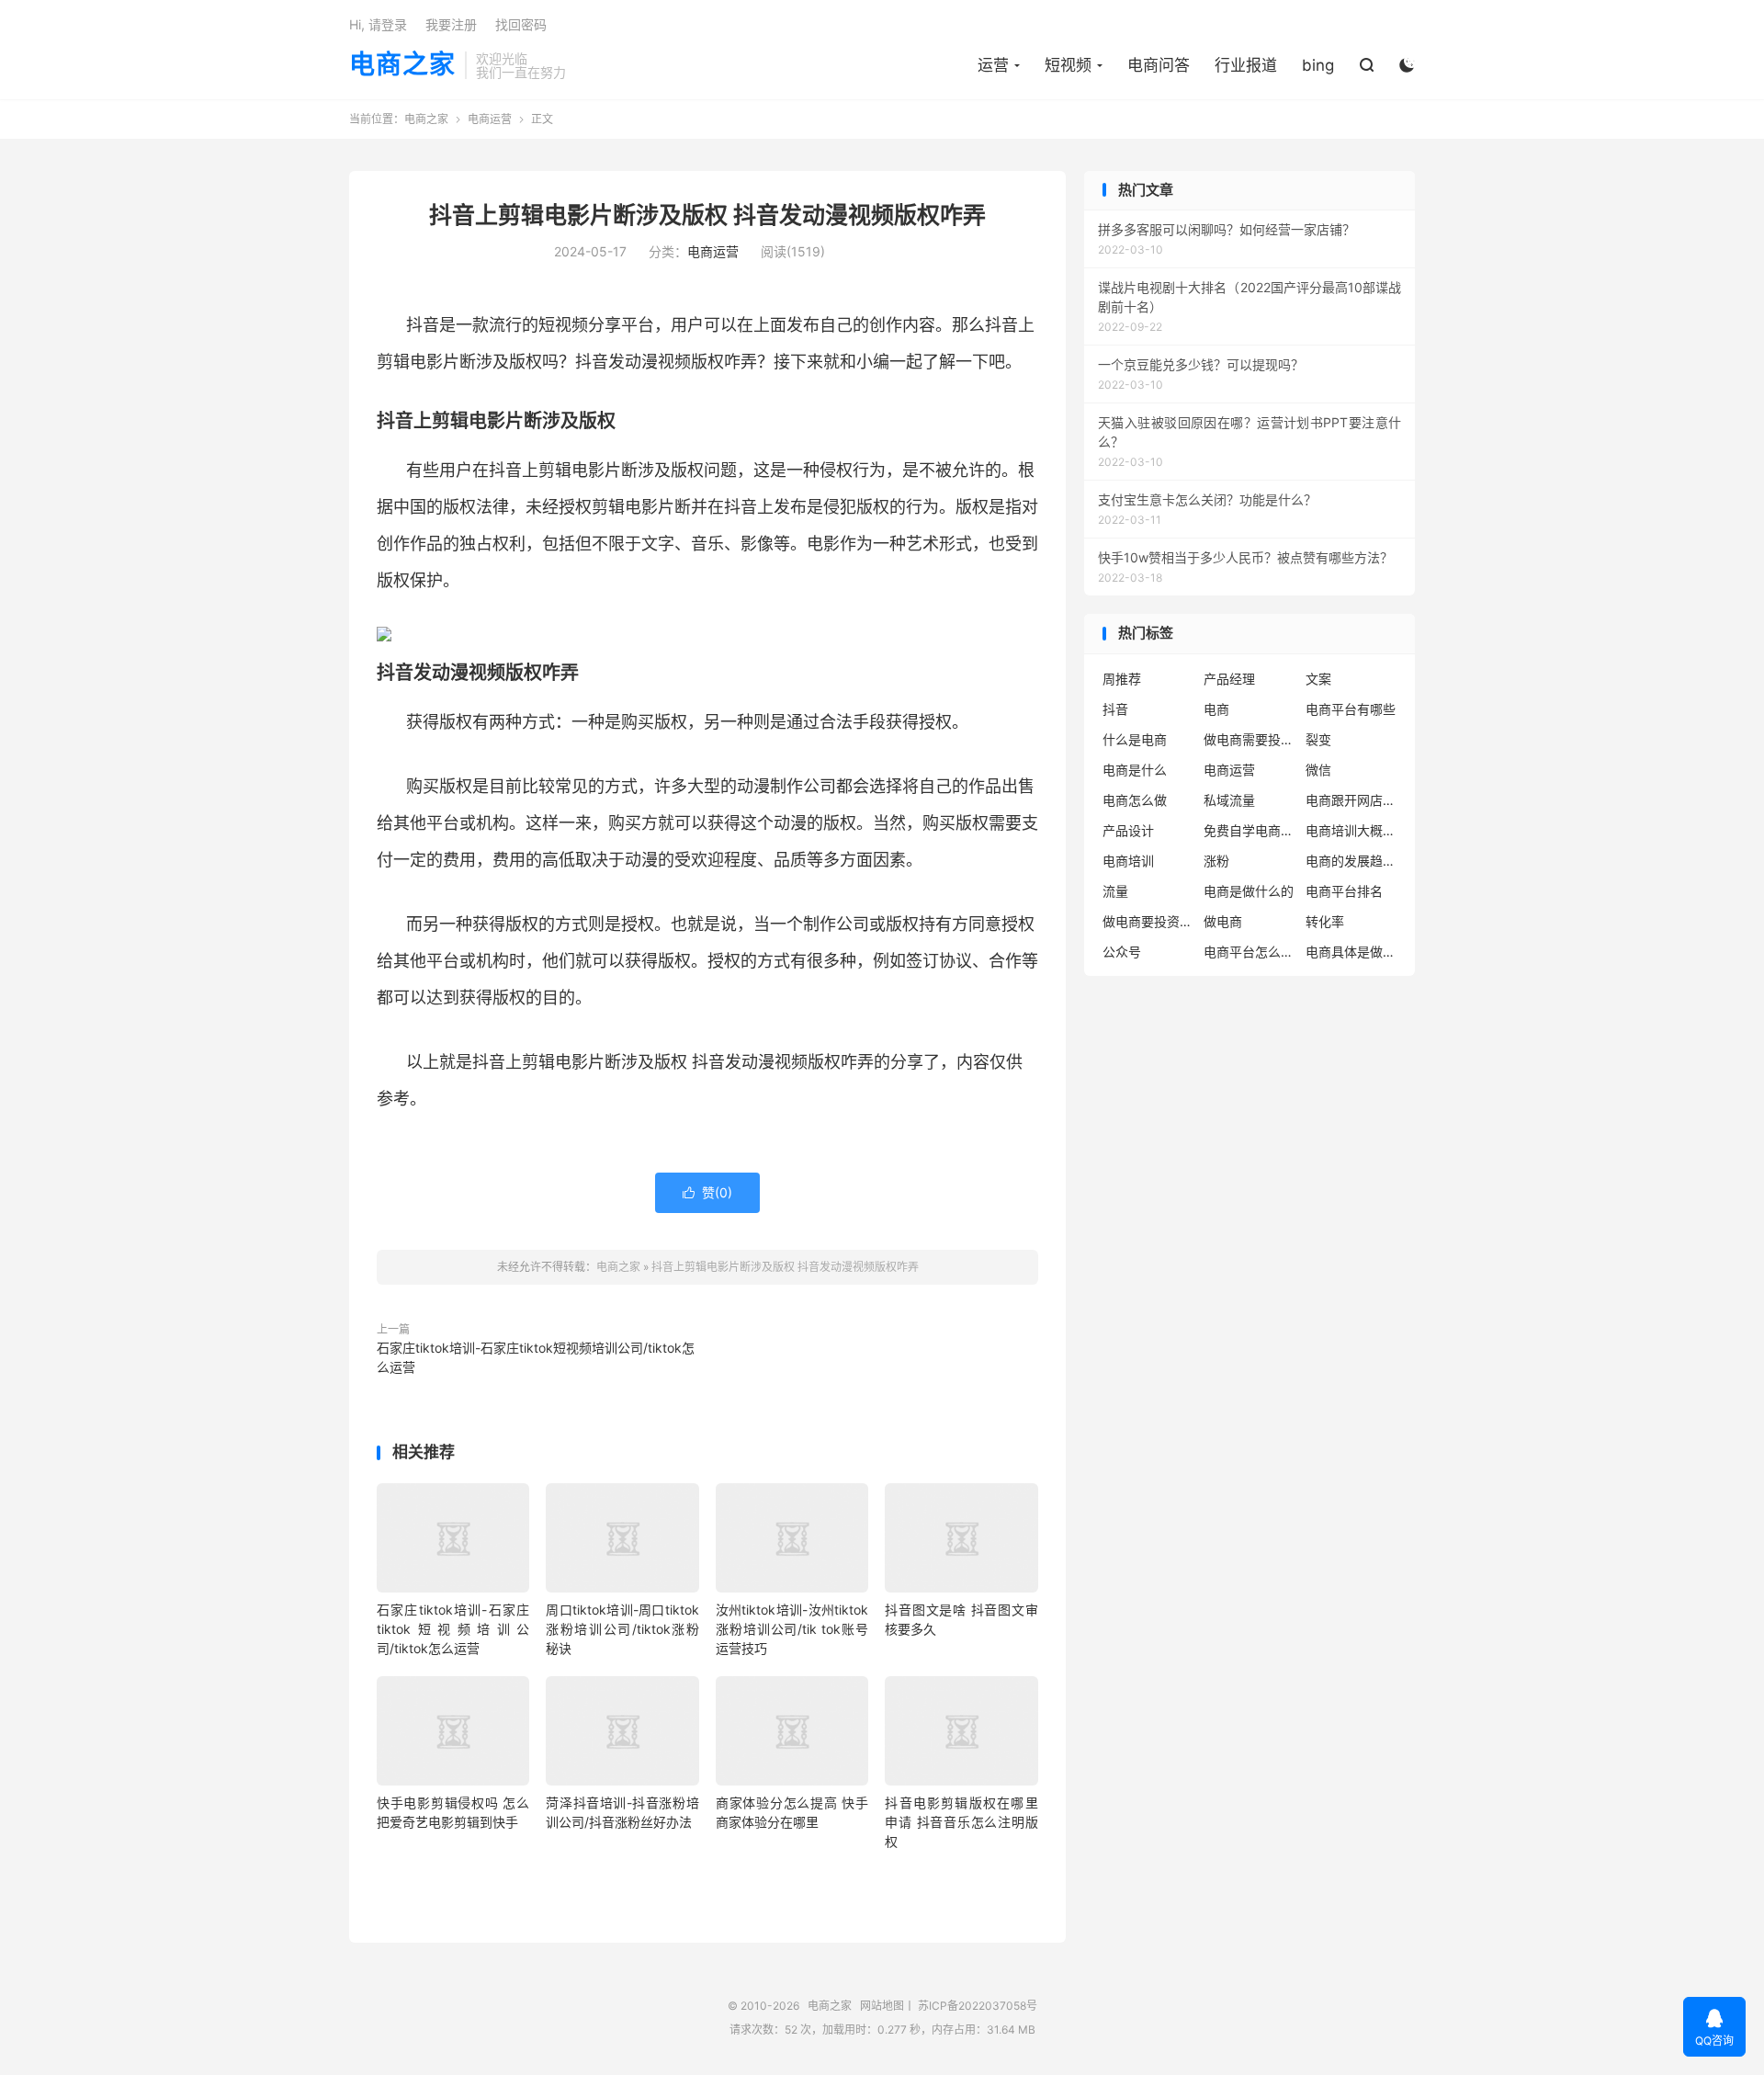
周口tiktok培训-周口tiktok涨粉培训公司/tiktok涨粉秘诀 (622, 1629)
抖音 (1115, 709)
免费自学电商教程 (1249, 830)
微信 (1318, 770)
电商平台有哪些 (1351, 709)
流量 (1115, 891)
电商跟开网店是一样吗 (1351, 800)
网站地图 (882, 2006)
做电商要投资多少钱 (1148, 921)
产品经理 (1229, 679)
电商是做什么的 (1249, 891)
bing (1318, 65)
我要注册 (451, 24)
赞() (707, 1192)
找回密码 (521, 24)
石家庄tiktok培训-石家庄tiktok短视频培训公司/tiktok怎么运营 (536, 1357)
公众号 (1122, 952)
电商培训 (1128, 861)
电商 (1216, 709)
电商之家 (402, 65)
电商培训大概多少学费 (1351, 830)
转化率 (1325, 921)
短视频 (1068, 65)
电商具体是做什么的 (1351, 952)
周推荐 (1122, 679)
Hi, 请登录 (378, 24)
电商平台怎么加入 (1249, 952)
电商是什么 (1135, 770)
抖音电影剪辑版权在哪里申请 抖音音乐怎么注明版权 (961, 1822)
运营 (993, 65)
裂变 (1318, 739)
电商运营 (490, 119)
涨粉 (1216, 861)
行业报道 (1246, 65)
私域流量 (1229, 800)
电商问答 (1159, 65)
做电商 (1223, 921)
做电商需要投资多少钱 (1249, 739)
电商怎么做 (1135, 800)
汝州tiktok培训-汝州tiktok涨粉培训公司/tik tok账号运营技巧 (792, 1629)
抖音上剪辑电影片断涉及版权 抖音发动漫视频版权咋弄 (707, 215)
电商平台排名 (1344, 891)
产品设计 (1128, 830)
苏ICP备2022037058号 (978, 2006)
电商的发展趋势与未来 (1351, 861)
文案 (1318, 679)
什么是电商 (1135, 739)
